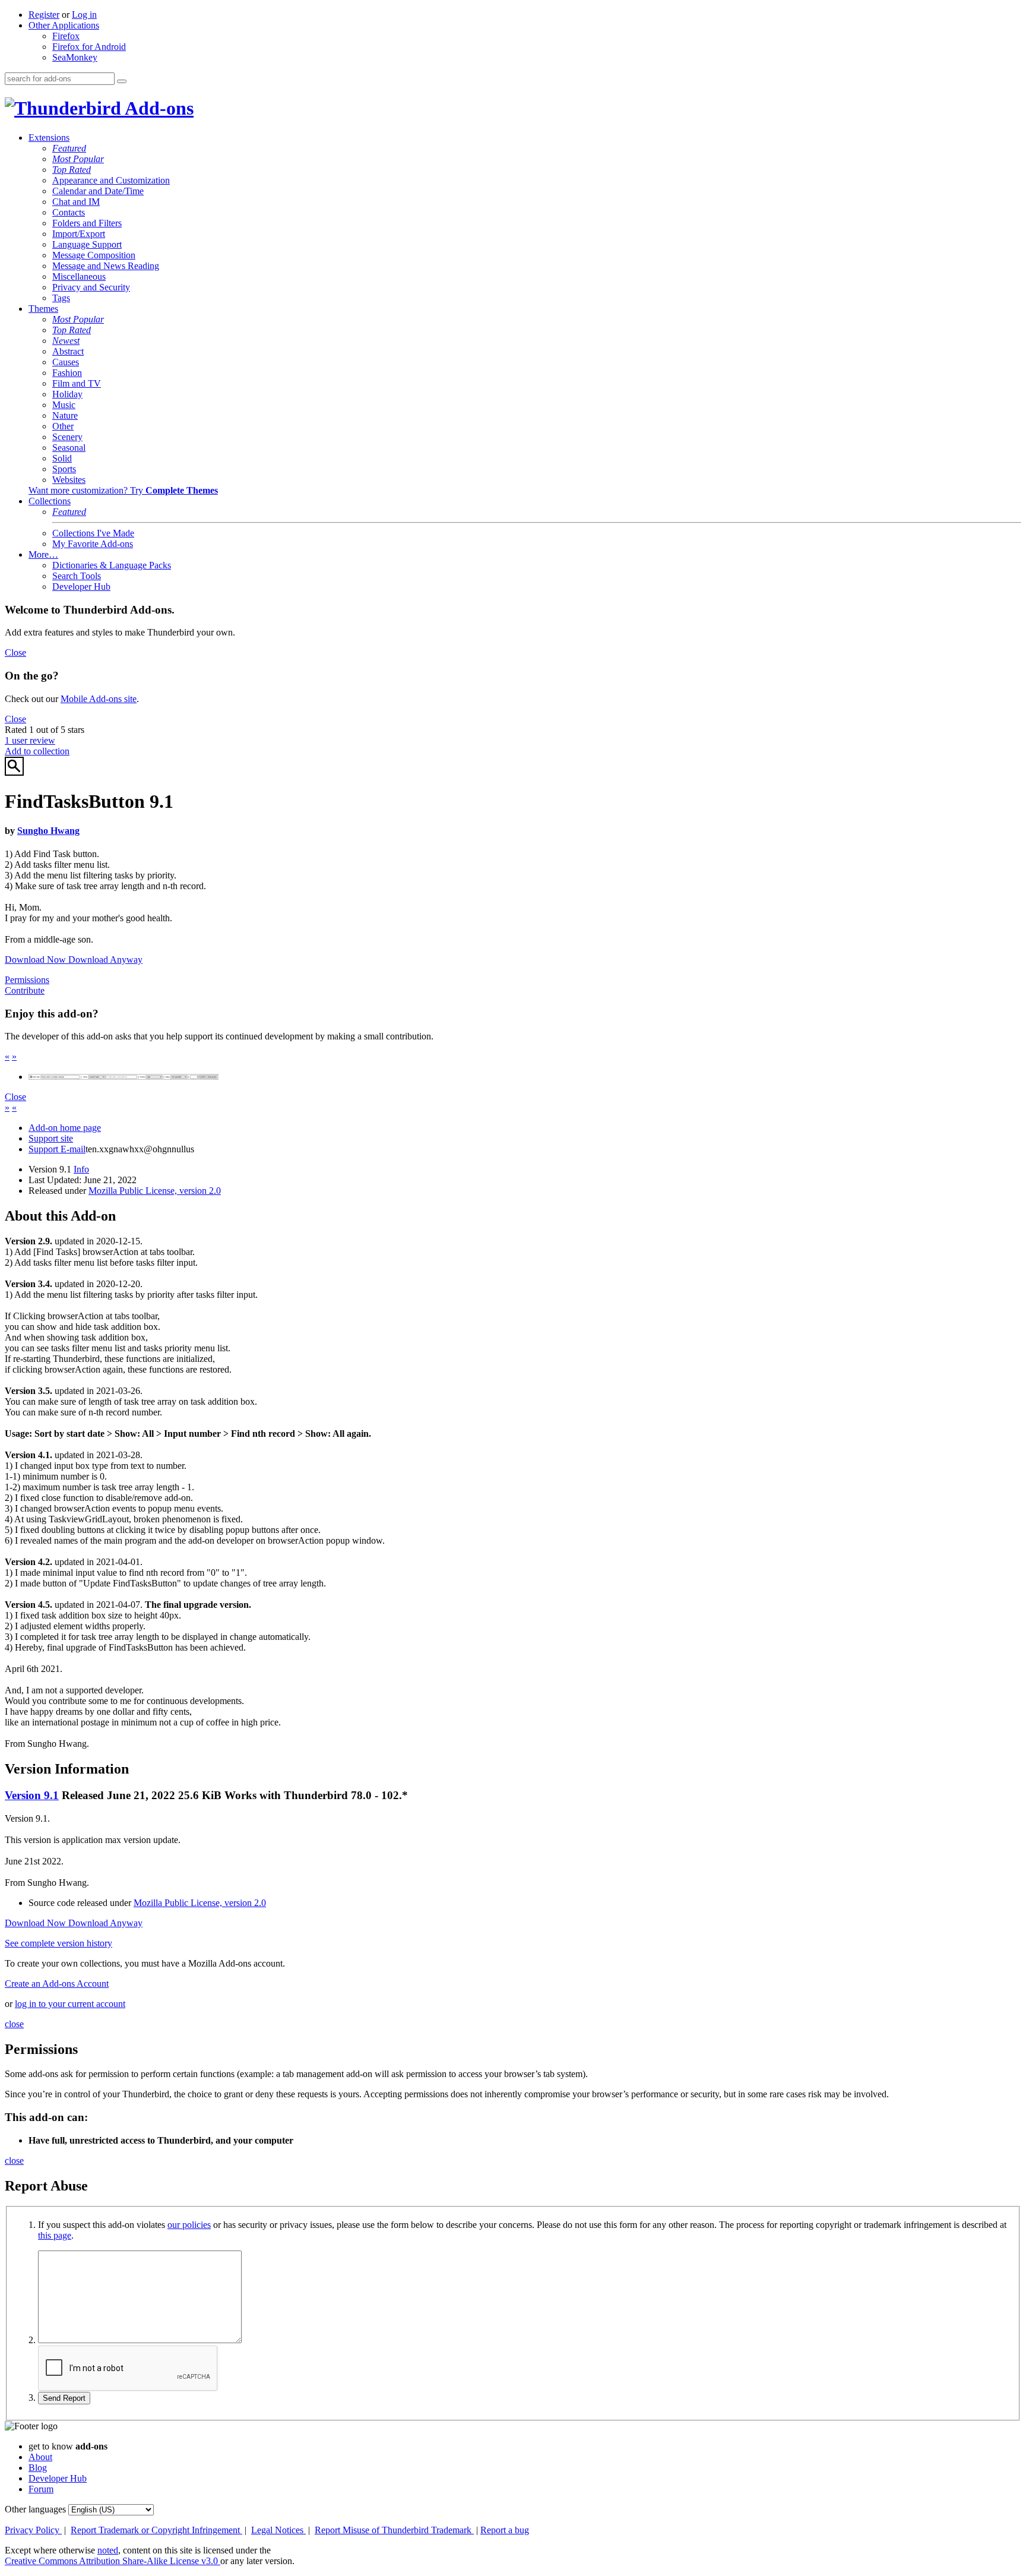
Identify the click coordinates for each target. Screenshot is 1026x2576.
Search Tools (77, 576)
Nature (65, 415)
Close (15, 652)
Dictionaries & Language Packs (112, 565)
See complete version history (58, 1943)
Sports (64, 469)
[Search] (122, 81)
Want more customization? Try (123, 490)
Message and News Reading (106, 266)
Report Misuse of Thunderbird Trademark (394, 2530)
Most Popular (78, 159)
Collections (50, 501)
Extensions (49, 138)
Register (44, 15)
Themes (43, 309)
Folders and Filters (87, 223)
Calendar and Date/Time (98, 191)
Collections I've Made (93, 533)
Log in (84, 15)
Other (63, 426)
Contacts (69, 212)
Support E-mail (57, 1149)
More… (43, 554)
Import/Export (79, 234)
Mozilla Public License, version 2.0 (155, 1191)
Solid (62, 458)
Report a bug (505, 2530)
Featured (69, 148)
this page (55, 2235)
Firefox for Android (89, 47)
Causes (66, 362)
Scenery (67, 437)
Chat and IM (76, 202)
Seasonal (69, 448)
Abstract (68, 351)
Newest (66, 341)
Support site (51, 1138)
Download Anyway (105, 960)
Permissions (27, 980)
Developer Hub (81, 587)
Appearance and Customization (111, 180)
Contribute (25, 990)
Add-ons (157, 108)
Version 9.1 (32, 1795)
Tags (61, 298)
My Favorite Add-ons (93, 544)
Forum (41, 2489)
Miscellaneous (79, 276)
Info (81, 1169)
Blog (38, 2468)
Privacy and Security (91, 287)
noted (108, 2550)
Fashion (67, 373)
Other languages (35, 2509)
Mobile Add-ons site (99, 699)
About (40, 2457)
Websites (69, 480)
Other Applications (64, 25)
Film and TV (77, 383)
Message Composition (94, 255)
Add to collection (37, 751)
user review (30, 740)
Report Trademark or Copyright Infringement (156, 2530)
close (14, 2024)
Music (64, 405)
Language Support (87, 244)
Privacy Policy (33, 2530)
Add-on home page (65, 1128)
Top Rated (72, 170)
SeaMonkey (75, 57)
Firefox (66, 36)
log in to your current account (70, 2004)
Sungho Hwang (48, 831)
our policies (189, 2225)
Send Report (64, 2398)
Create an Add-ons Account (57, 1984)
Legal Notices (278, 2530)
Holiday (67, 394)
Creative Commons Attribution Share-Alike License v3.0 (113, 2561)
